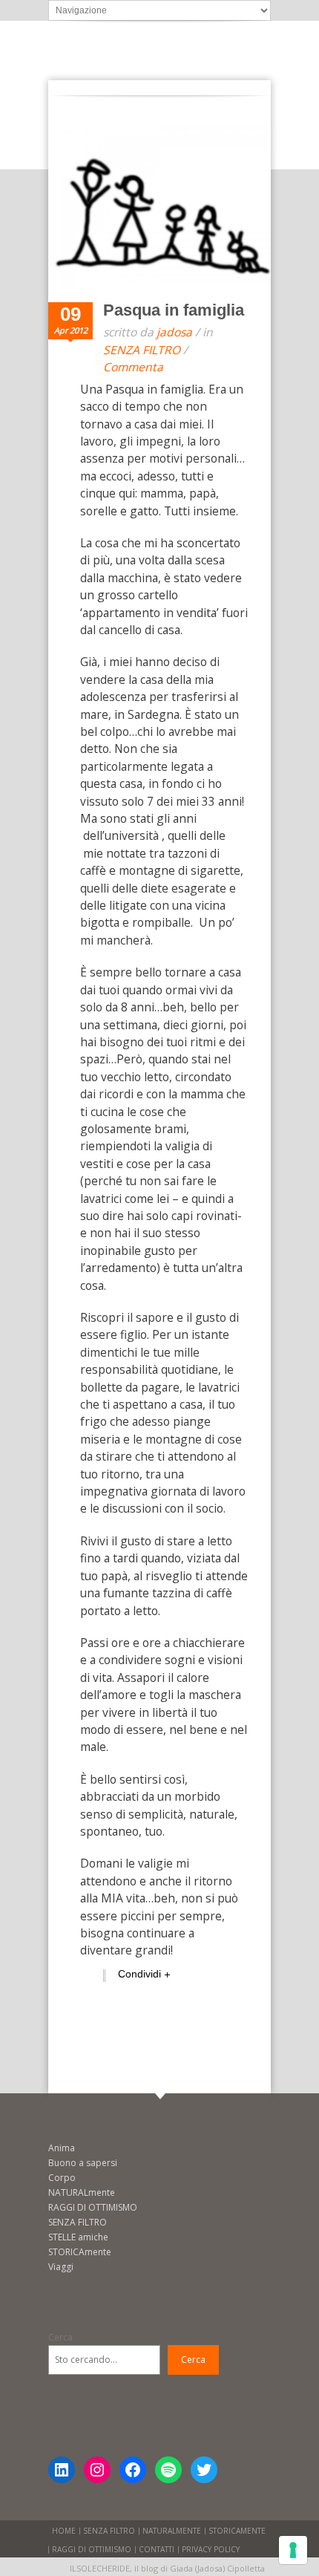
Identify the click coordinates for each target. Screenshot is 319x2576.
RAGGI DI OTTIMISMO (93, 2207)
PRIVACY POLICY (211, 2549)
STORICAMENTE (237, 2531)
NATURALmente (82, 2192)
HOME (64, 2531)
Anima (62, 2148)
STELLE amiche (78, 2237)
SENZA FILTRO (142, 350)
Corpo (62, 2178)
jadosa (174, 332)
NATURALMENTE (172, 2531)
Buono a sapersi (83, 2163)
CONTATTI (157, 2549)
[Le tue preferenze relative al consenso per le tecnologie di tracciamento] (293, 2550)
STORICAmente (80, 2252)
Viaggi (61, 2267)
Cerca (60, 2337)
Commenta (133, 367)
